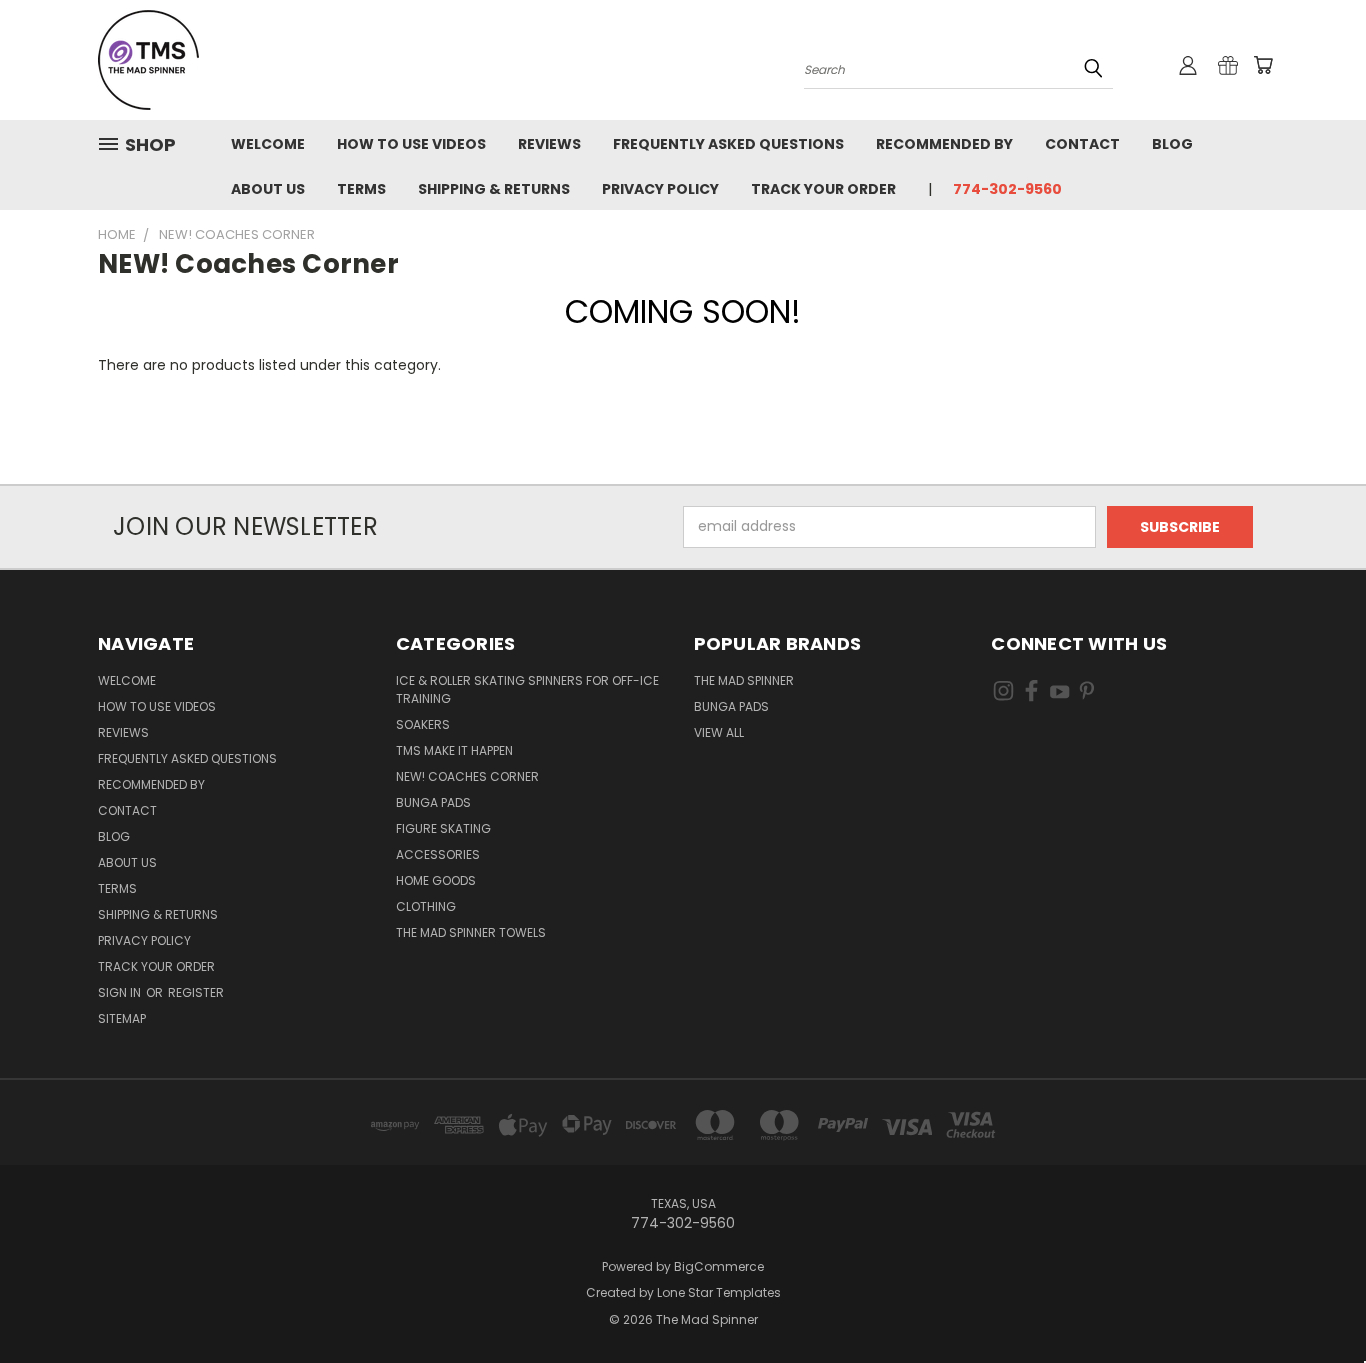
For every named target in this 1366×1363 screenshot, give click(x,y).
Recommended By (944, 144)
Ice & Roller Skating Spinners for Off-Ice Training (527, 689)
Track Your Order (823, 189)
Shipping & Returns (494, 189)
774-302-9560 (1007, 189)
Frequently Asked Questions (728, 144)
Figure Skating (443, 828)
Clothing (426, 906)
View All (719, 732)
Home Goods (436, 880)
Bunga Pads (433, 802)
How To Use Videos (411, 144)
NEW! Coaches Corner (467, 776)
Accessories (438, 854)
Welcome (268, 144)
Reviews (549, 144)
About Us (268, 189)
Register (196, 992)
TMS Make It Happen (454, 750)
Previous (1313, 1300)
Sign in (121, 992)
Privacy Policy (660, 189)
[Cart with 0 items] (1263, 65)
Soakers (423, 724)
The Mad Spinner (744, 680)
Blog (1172, 144)
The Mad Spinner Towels (471, 932)
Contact (1082, 144)
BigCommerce (719, 1266)
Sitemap (122, 1018)
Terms (361, 189)
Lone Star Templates (719, 1292)
